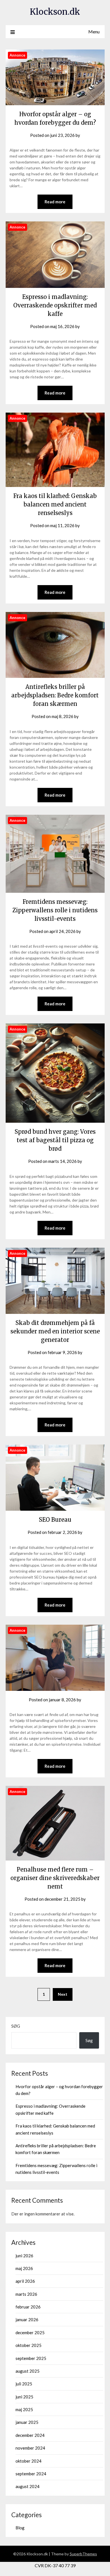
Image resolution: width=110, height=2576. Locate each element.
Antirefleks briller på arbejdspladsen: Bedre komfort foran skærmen (55, 695)
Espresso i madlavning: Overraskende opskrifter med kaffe (55, 305)
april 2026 (25, 2281)
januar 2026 (27, 2320)
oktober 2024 (28, 2461)
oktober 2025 (28, 2345)
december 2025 (30, 2333)
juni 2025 (24, 2397)
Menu (94, 32)
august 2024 (27, 2486)
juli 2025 (24, 2384)
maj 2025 (24, 2409)
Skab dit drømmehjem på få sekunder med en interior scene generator (55, 1331)
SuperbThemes (83, 2554)
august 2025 (27, 2371)
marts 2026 (26, 2294)
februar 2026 (28, 2307)
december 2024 (30, 2435)
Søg (16, 2026)
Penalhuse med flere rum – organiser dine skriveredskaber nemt (55, 1878)
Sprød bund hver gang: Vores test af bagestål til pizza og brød (55, 1140)
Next (63, 1994)
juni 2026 (24, 2256)
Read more (55, 202)
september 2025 (31, 2358)
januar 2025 (27, 2422)
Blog (20, 2528)
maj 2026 (24, 2268)
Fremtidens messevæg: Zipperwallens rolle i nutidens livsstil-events (55, 910)
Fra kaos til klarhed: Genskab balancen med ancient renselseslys (55, 504)
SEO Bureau (55, 1520)
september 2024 (31, 2474)
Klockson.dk (55, 12)
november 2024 (30, 2448)
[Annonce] (55, 103)
